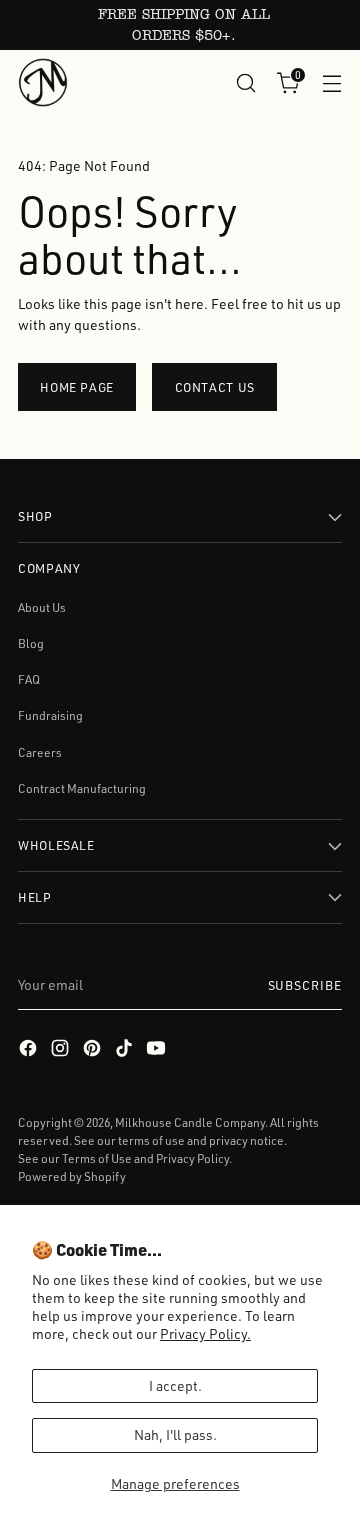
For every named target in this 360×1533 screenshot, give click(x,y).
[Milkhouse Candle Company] (43, 82)
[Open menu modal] (331, 82)
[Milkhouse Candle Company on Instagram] (62, 1050)
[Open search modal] (245, 82)
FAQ (29, 679)
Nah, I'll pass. (175, 1434)
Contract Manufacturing (82, 788)
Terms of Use (97, 1158)
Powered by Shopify (72, 1176)
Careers (40, 752)
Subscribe (305, 985)
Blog (31, 643)
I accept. (175, 1385)
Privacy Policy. (205, 1333)
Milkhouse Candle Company (190, 1122)
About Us (42, 607)
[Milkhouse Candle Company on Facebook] (30, 1050)
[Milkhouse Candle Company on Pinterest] (94, 1050)
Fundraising (50, 715)
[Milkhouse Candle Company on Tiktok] (126, 1050)
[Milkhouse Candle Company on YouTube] (158, 1050)
